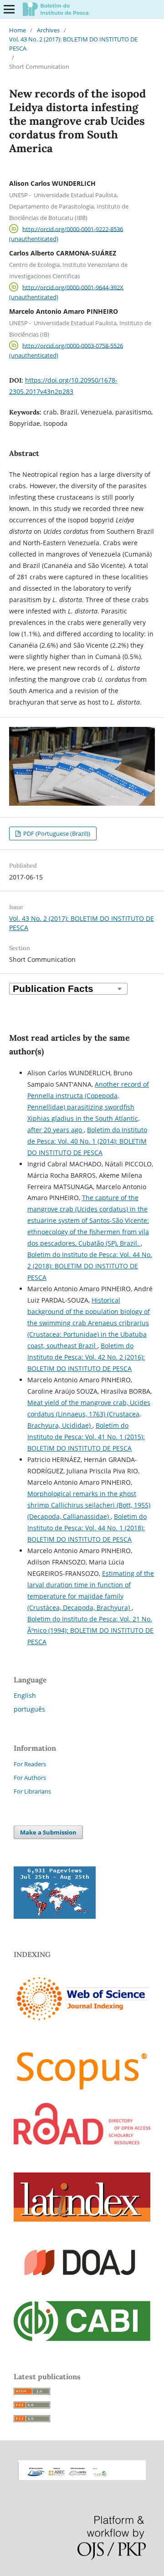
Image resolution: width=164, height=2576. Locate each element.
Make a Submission (48, 1832)
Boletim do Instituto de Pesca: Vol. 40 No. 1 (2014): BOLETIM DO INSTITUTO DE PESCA (87, 1141)
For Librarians (32, 1791)
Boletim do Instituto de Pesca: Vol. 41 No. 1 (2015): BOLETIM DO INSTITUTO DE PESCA (86, 1437)
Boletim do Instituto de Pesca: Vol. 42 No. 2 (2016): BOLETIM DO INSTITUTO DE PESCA (86, 1357)
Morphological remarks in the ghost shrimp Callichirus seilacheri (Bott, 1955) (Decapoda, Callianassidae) (89, 1505)
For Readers (30, 1764)
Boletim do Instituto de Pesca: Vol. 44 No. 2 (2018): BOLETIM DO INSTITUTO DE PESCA (90, 1266)
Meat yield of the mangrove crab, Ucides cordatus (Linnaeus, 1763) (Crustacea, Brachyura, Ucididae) (89, 1414)
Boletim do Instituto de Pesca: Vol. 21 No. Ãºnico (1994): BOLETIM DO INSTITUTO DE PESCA (90, 1630)
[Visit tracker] (55, 1916)
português (29, 1709)
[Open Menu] (9, 9)
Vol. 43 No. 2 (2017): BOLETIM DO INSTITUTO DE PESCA (73, 44)
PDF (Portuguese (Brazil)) (56, 833)
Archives (48, 30)
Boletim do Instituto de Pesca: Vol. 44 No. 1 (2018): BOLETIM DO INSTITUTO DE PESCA (87, 1528)
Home (18, 30)
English (25, 1695)
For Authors (30, 1778)
